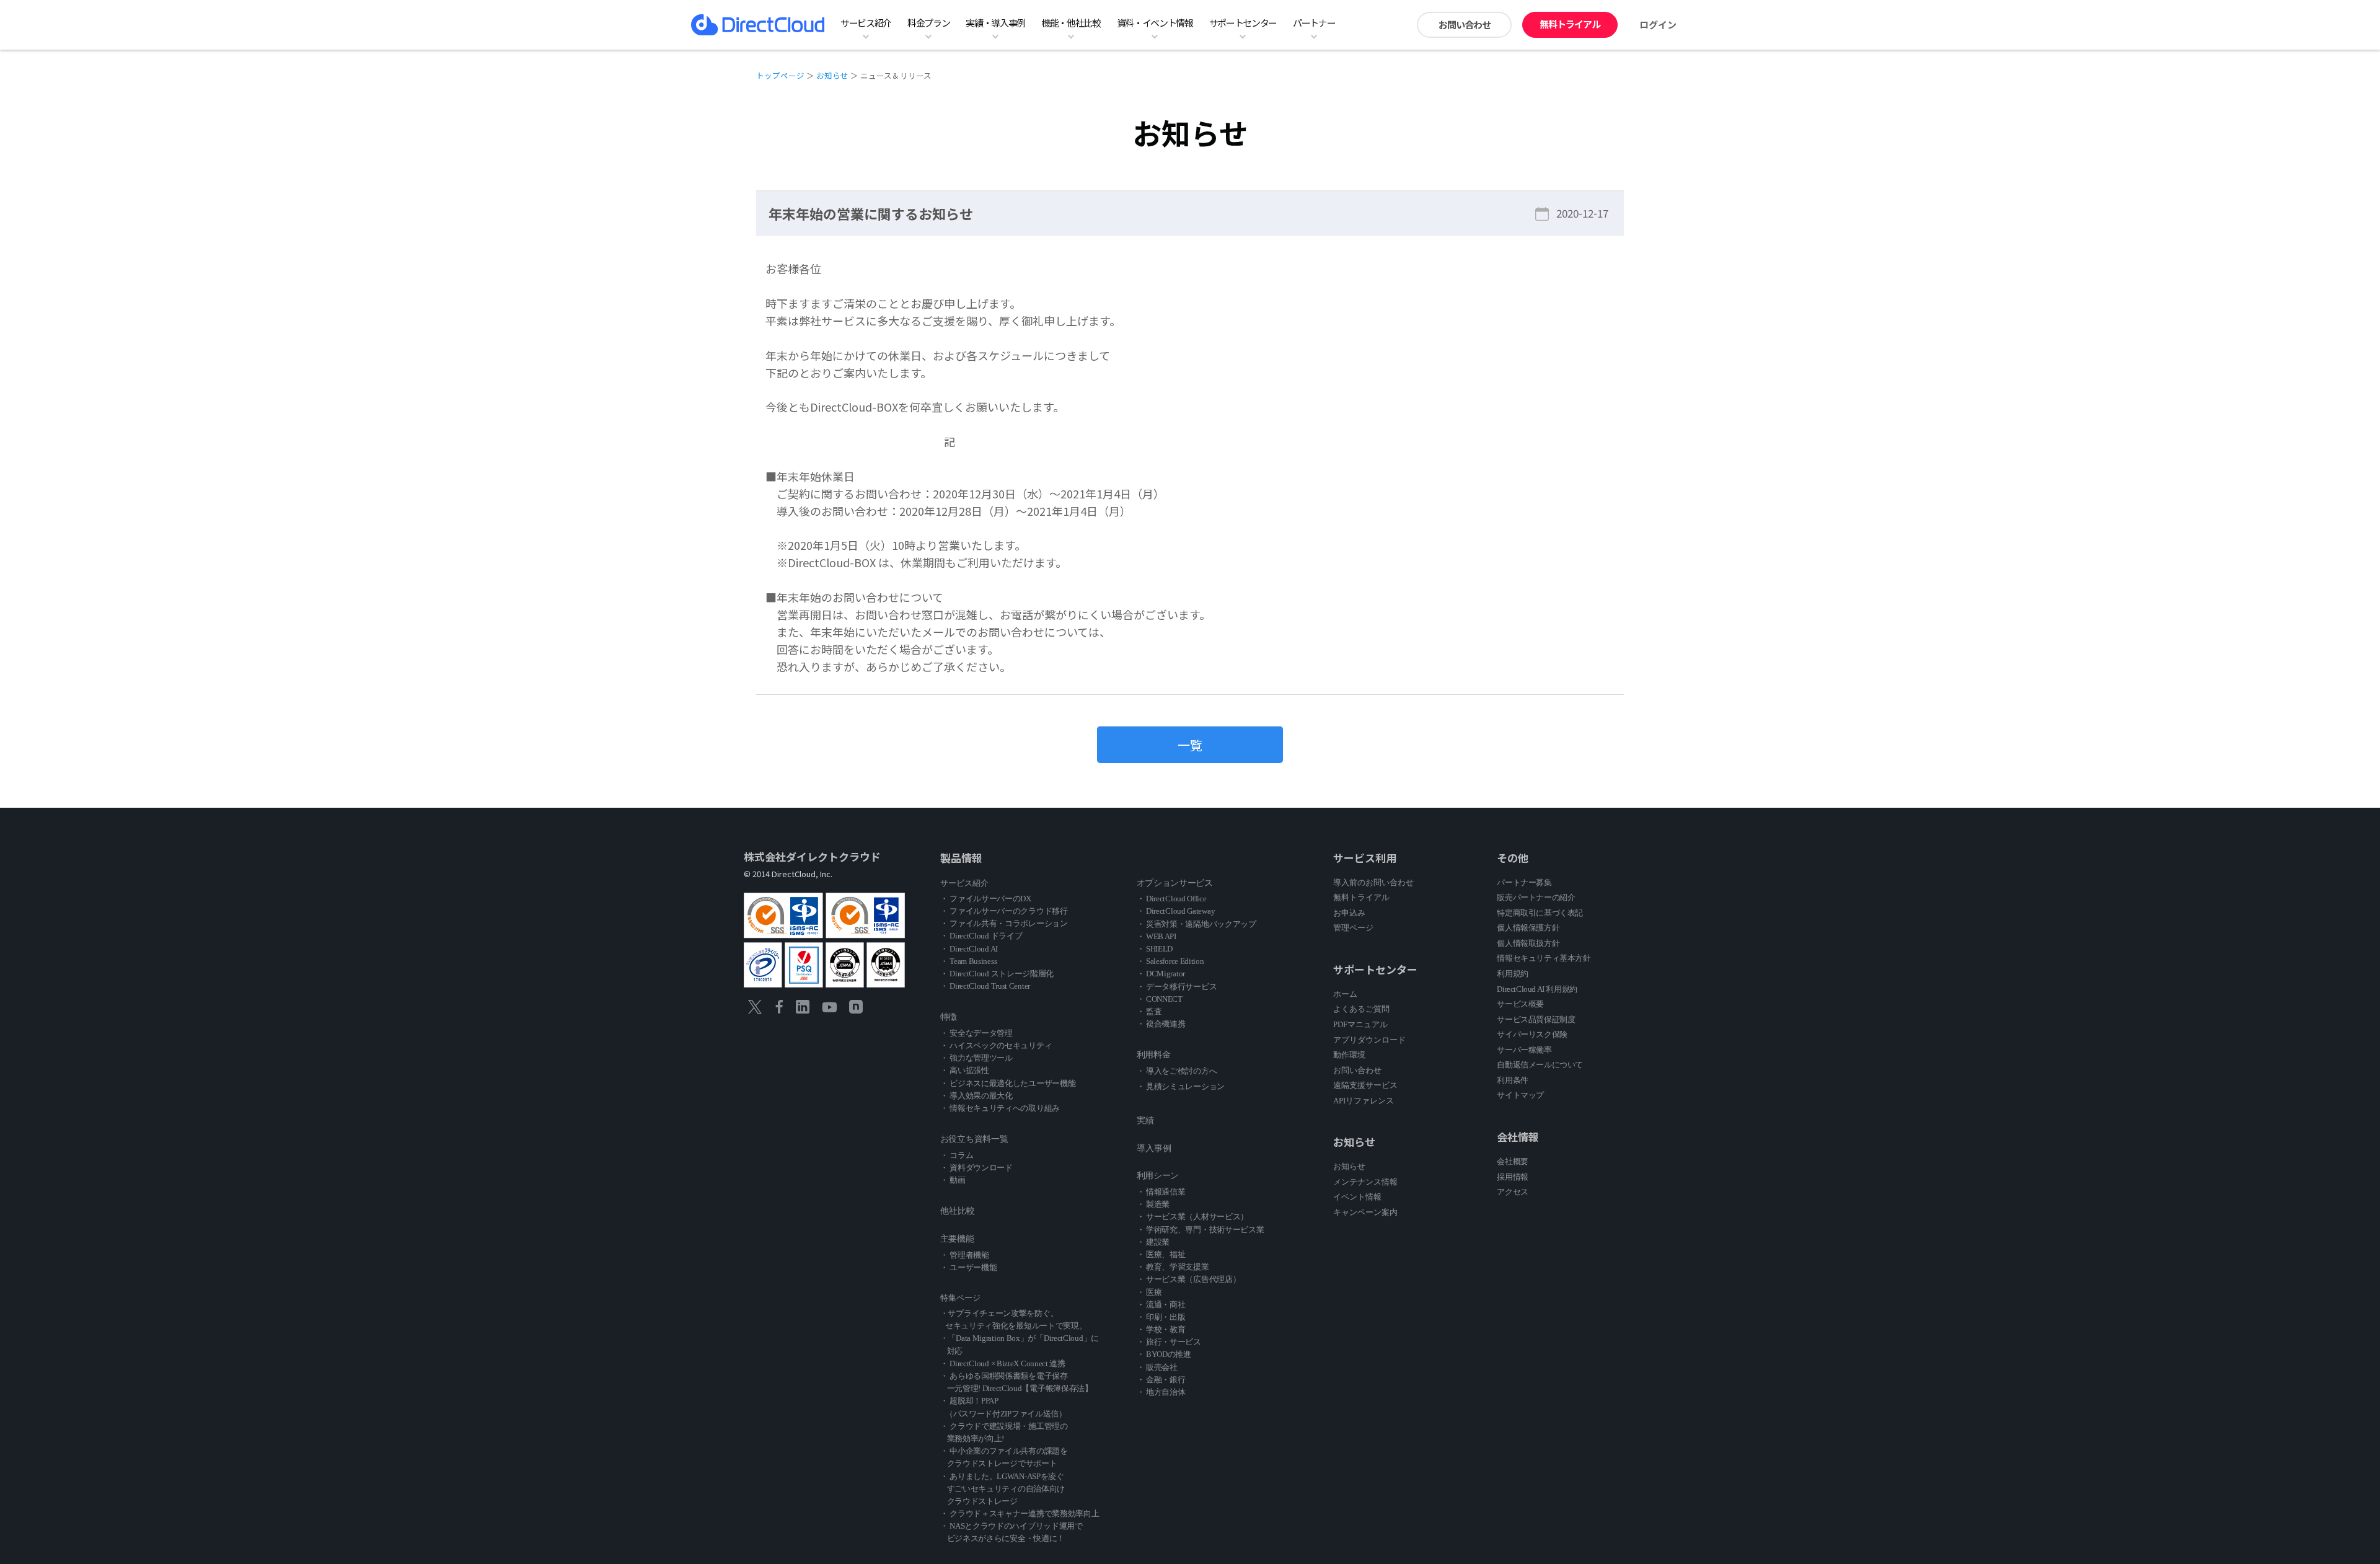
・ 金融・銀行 (1161, 1380)
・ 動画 (953, 1180)
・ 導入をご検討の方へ (1177, 1071)
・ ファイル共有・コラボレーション (1004, 923)
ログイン (1658, 24)
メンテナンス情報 (1365, 1182)
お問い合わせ (1465, 24)
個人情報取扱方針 (1528, 943)
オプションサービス (1175, 883)
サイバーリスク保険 (1532, 1034)
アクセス (1512, 1192)
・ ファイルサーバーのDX (986, 899)
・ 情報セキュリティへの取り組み (1000, 1108)
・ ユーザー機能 (969, 1267)
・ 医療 (1149, 1292)
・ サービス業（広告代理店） (1189, 1279)
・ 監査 (1149, 1011)
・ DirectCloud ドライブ (981, 936)
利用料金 (1154, 1055)
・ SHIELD (1155, 949)
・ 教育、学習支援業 (1173, 1267)
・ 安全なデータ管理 (976, 1033)
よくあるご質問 (1361, 1009)
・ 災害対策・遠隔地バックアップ (1197, 924)
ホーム (1345, 994)
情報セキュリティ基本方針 (1544, 958)
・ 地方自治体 (1161, 1392)
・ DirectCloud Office (1172, 899)
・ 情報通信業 (1161, 1192)
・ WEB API (1157, 936)
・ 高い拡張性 (965, 1070)
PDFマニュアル (1360, 1024)
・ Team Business (969, 961)
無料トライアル (1570, 24)
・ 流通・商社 (1161, 1305)
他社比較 (958, 1211)
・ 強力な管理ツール (976, 1058)
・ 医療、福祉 (1161, 1254)
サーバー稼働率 (1524, 1050)
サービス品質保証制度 (1536, 1019)
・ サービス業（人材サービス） (1193, 1217)
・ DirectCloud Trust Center (985, 986)
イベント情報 (1357, 1197)
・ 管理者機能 (965, 1255)
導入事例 (1154, 1148)
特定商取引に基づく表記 (1540, 913)
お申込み (1349, 913)
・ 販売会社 (1157, 1367)
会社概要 (1512, 1161)
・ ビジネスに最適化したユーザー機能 (1008, 1083)
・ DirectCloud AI (969, 949)
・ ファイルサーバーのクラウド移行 (1004, 911)
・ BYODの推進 (1164, 1354)
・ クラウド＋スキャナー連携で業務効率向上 (1020, 1513)
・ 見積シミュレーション (1181, 1086)
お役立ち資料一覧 (974, 1139)
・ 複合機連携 (1161, 1024)
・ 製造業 (1153, 1204)
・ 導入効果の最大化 (976, 1096)
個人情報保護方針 (1528, 928)
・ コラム (957, 1155)
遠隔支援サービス (1365, 1085)
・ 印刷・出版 (1161, 1317)
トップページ (780, 75)
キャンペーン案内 (1365, 1212)
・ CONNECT (1160, 999)
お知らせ (832, 75)
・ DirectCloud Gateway (1176, 911)
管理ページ (1353, 928)
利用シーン (1158, 1176)
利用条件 (1512, 1080)
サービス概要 (1520, 1004)
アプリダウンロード (1369, 1040)
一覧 (1190, 745)
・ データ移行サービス (1177, 987)
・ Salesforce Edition (1170, 961)
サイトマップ (1520, 1095)
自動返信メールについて (1540, 1065)
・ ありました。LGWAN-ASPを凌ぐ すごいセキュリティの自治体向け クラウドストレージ (1003, 1489)
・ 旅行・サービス (1169, 1342)
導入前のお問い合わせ (1373, 882)
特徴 (949, 1017)
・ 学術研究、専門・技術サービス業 (1201, 1230)
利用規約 (1512, 974)
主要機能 (957, 1239)
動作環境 (1349, 1055)
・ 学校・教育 (1161, 1329)
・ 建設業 (1153, 1242)
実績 (1145, 1120)
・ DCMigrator (1161, 974)
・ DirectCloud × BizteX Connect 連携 (1003, 1363)
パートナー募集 (1524, 882)
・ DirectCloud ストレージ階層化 (997, 974)
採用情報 (1512, 1177)
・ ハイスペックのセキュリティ (996, 1045)
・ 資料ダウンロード (976, 1168)
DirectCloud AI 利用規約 (1537, 989)
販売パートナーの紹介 (1536, 897)
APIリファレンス (1364, 1101)
